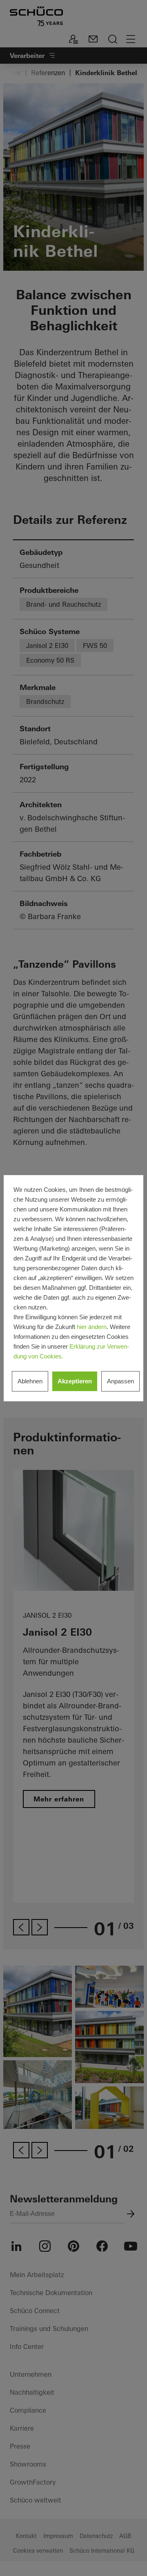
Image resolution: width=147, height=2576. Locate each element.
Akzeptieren (75, 1381)
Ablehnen (30, 1381)
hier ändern (92, 1327)
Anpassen (120, 1381)
